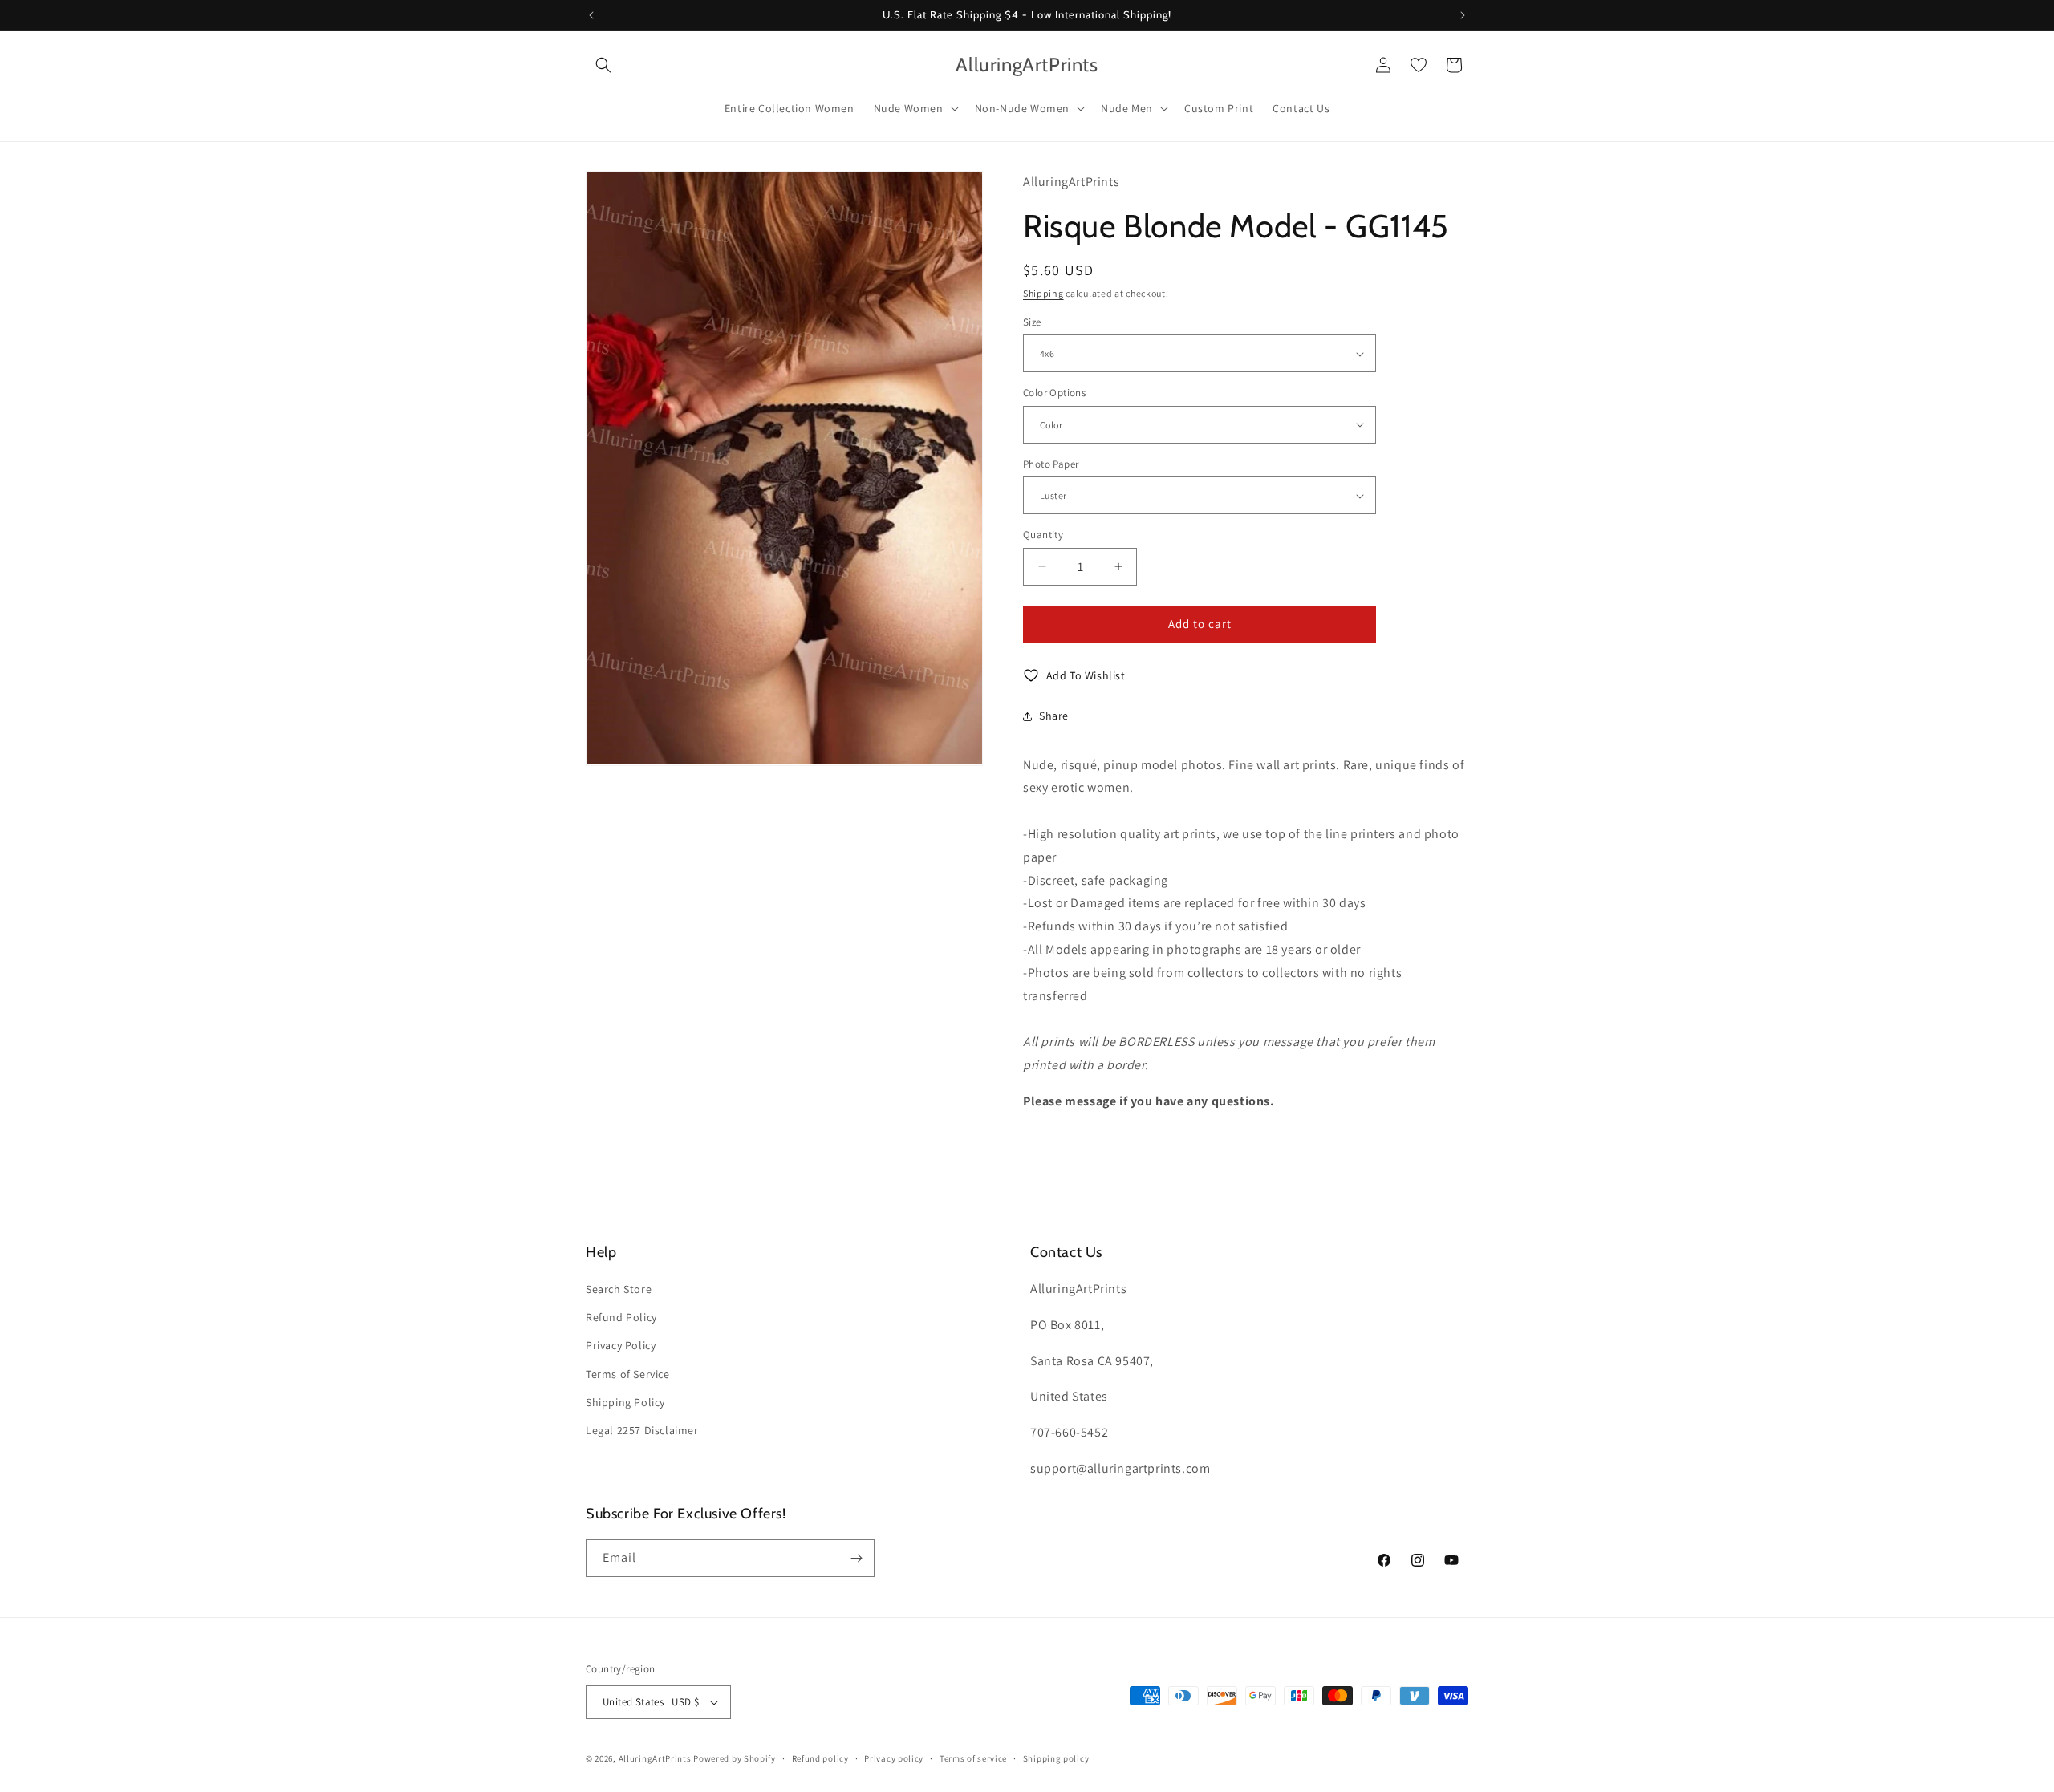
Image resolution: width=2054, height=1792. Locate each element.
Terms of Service (628, 1374)
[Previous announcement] (591, 15)
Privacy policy (894, 1758)
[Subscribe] (856, 1558)
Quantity (1043, 535)
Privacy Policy (621, 1345)
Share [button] (1054, 716)
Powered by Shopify (735, 1758)
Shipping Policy (625, 1402)
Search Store (619, 1289)
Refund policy (820, 1758)
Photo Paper (1051, 464)
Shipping (1043, 293)
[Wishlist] (1419, 65)
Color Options (1054, 393)
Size (1032, 322)
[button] (603, 65)
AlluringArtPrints (655, 1758)
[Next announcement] (1463, 15)
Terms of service (973, 1758)
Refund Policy (621, 1317)
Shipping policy (1056, 1758)
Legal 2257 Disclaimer (642, 1430)
